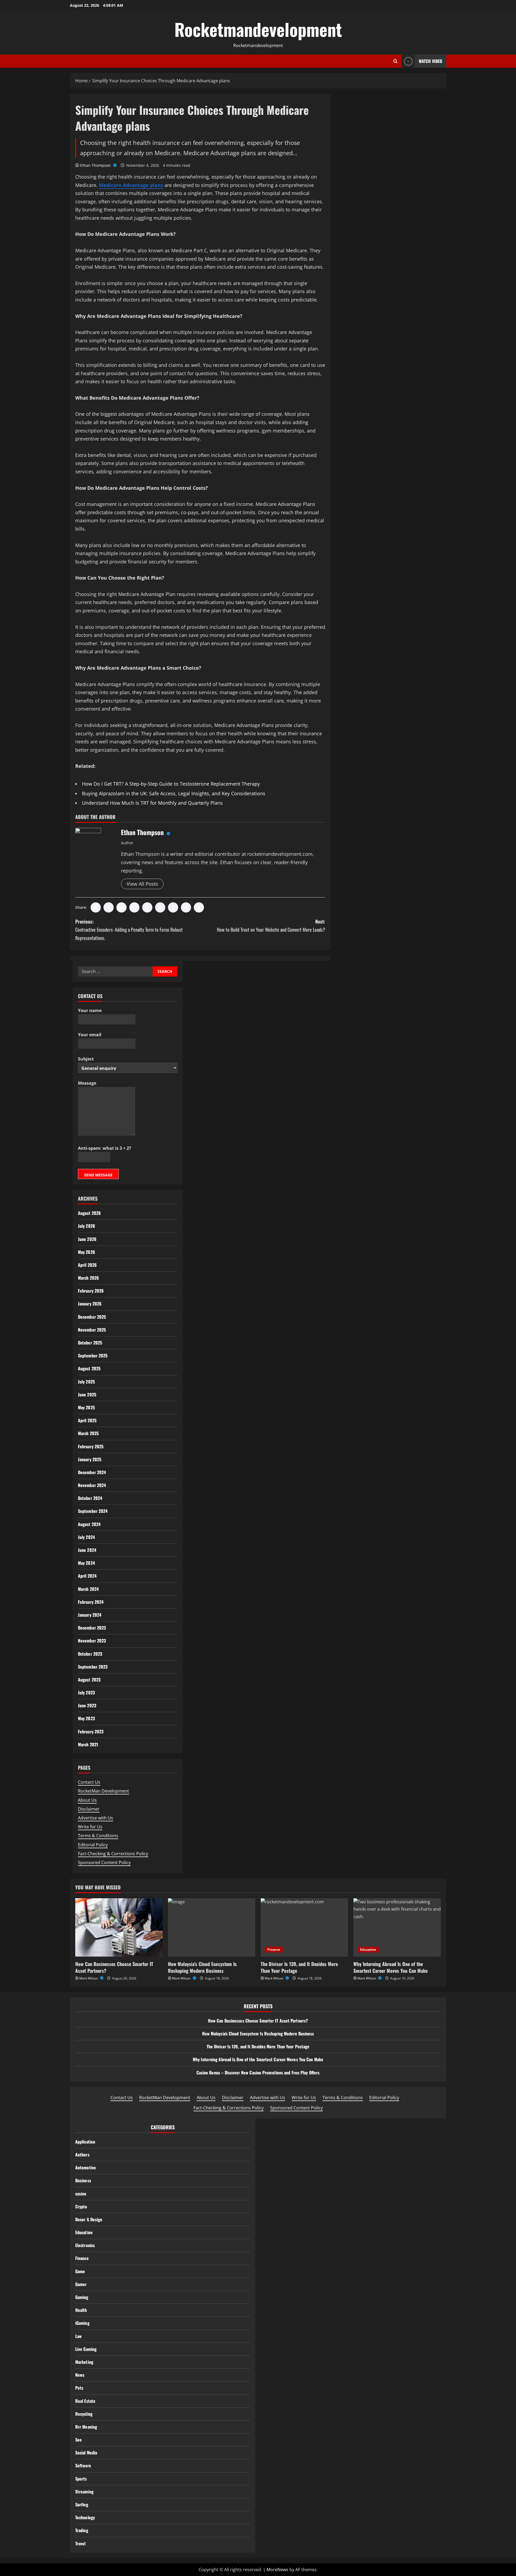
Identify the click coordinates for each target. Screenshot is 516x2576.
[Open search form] (395, 61)
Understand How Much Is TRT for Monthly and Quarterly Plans (152, 803)
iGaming (82, 2323)
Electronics (85, 2245)
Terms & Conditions (98, 1836)
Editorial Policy (93, 1845)
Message (87, 1083)
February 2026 (91, 1291)
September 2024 (93, 1511)
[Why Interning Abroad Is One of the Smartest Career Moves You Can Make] (397, 1927)
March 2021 (88, 1744)
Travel (80, 2543)
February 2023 (91, 1731)
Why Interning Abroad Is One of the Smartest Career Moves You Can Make (390, 1967)
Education (368, 1949)
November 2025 (92, 1330)
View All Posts (142, 884)
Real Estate (85, 2401)
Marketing (84, 2362)
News (80, 2375)
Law (78, 2336)
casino (81, 2194)
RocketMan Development (103, 1791)
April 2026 (87, 1265)
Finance (274, 1949)
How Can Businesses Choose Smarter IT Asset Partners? (114, 1967)
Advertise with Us (96, 1818)
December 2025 (92, 1317)
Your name (90, 1010)
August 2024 (89, 1524)
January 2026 (90, 1304)
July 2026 (87, 1226)
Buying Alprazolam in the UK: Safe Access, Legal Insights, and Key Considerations (174, 793)
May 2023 (86, 1718)
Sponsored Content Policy (104, 1862)
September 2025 (93, 1356)
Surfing (82, 2504)
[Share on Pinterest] (147, 907)
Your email (90, 1035)
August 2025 (89, 1368)
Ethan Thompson (96, 165)
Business (83, 2180)
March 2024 (88, 1589)
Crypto (81, 2206)
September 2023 (93, 1667)
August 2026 (89, 1213)
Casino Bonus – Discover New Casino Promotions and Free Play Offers (258, 2073)
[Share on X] (109, 907)
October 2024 (90, 1498)
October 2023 (90, 1654)
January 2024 (90, 1615)
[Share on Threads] (186, 907)
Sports (81, 2479)
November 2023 (92, 1641)
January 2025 (90, 1459)
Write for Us (90, 1827)
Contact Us (89, 1782)
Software (83, 2465)
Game (80, 2271)
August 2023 (89, 1680)
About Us (87, 1800)
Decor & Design (89, 2219)
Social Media (86, 2453)
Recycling (84, 2414)
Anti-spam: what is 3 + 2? (105, 1148)
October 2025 (90, 1343)
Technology (85, 2517)
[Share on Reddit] (160, 907)
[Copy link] (199, 907)
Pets (79, 2388)
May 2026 (87, 1252)
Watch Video (430, 61)
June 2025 (87, 1395)
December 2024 (92, 1472)
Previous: (129, 930)
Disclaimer (89, 1809)
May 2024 (86, 1563)
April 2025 (87, 1420)
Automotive (86, 2167)
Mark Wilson (89, 1978)
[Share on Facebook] (96, 907)
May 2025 (86, 1407)
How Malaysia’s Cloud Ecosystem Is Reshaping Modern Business (202, 1967)
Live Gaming (86, 2349)
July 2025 (86, 1382)
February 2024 (91, 1602)
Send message (98, 1175)
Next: (271, 926)
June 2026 (87, 1239)
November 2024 (92, 1485)
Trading (82, 2530)
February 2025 (91, 1446)
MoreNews (277, 2570)
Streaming (84, 2492)
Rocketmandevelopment (258, 29)
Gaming (82, 2297)
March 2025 (88, 1433)
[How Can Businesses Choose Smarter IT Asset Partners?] (119, 1927)
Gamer (81, 2284)
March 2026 (88, 1278)
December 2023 (92, 1628)
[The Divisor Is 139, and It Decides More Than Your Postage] (304, 1927)
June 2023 (87, 1705)
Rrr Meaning (86, 2427)
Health (81, 2310)
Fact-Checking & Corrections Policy (113, 1854)
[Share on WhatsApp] (134, 907)
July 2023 (86, 1693)
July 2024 (86, 1537)
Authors (82, 2155)
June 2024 (87, 1550)
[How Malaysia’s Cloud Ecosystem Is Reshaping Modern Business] (212, 1927)
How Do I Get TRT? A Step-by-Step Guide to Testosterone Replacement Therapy (171, 784)
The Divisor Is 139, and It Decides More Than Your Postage (299, 1967)
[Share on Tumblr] (173, 907)
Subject (86, 1059)
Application (85, 2142)
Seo (78, 2440)
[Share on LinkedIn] (121, 907)
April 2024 (87, 1576)
